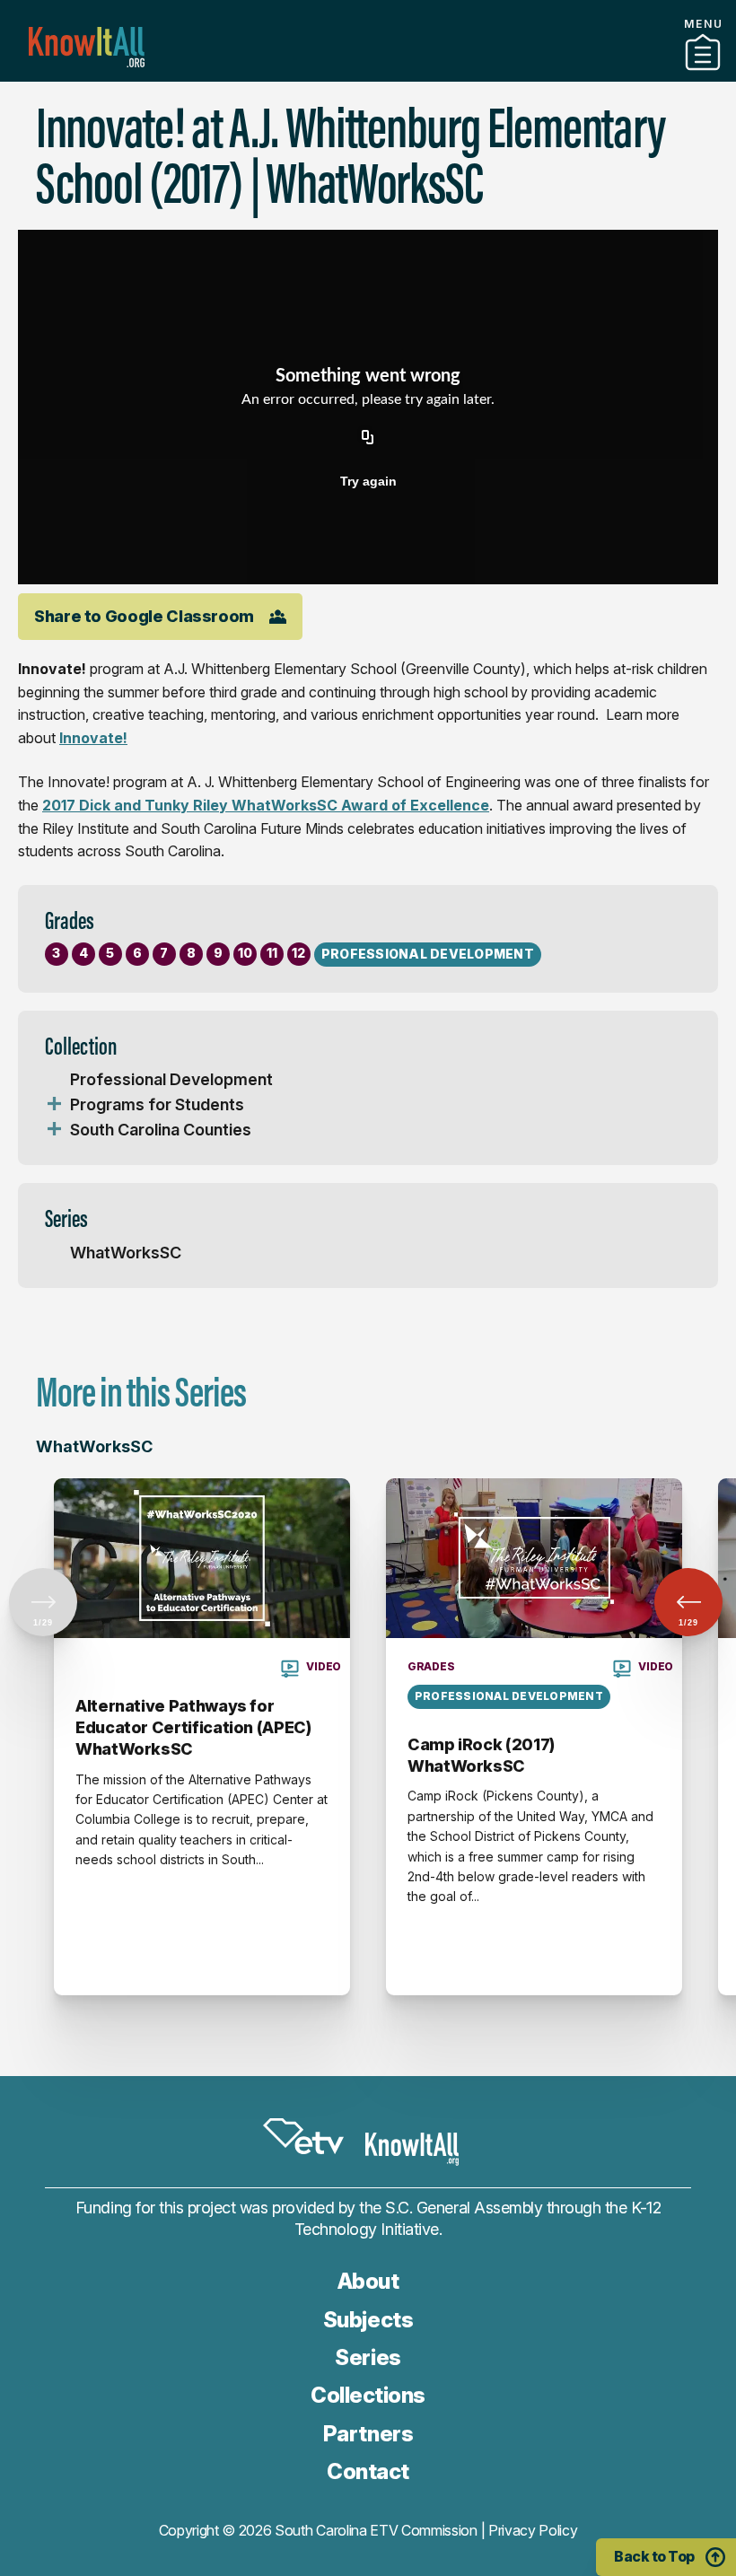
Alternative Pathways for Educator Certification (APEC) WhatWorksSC (193, 1728)
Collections (368, 2395)
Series (368, 2357)
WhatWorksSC (126, 1253)
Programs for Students (157, 1104)
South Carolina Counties (161, 1130)
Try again (368, 481)
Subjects (368, 2320)
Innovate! (93, 738)
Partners (368, 74)
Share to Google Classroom (144, 616)
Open (54, 1105)
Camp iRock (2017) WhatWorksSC (481, 1755)
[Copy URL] (368, 438)
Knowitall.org (87, 47)
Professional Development (171, 1079)
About (368, 2281)
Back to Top (654, 2556)
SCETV (303, 2136)
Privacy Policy (533, 2530)
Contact (368, 2471)
